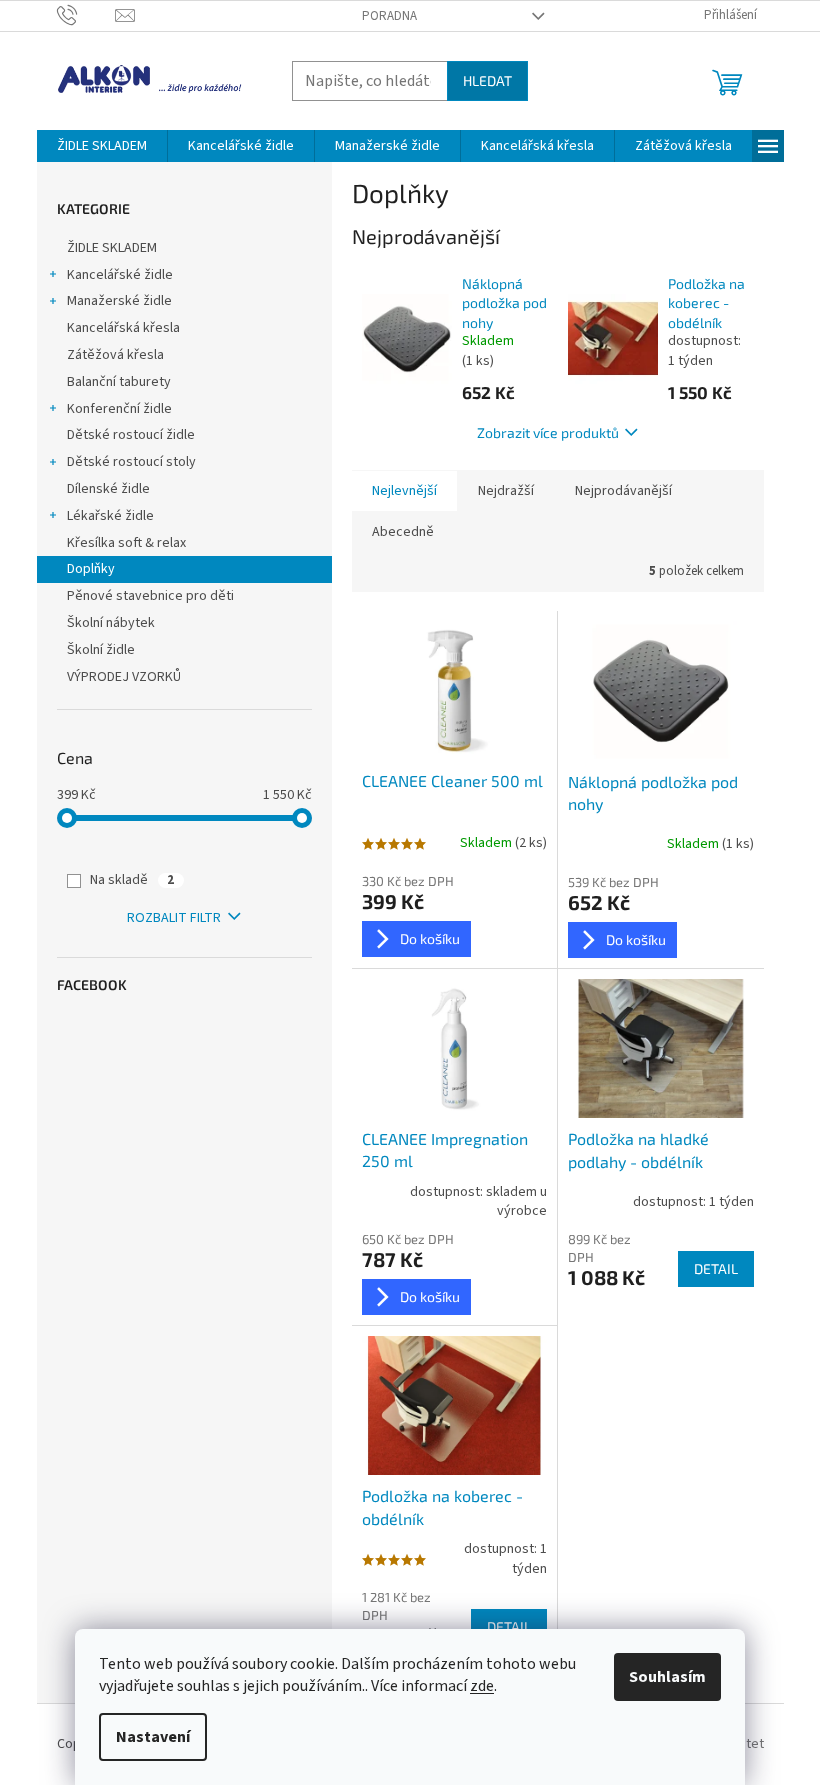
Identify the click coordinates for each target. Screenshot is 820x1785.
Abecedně (403, 532)
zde (482, 1686)
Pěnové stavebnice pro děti (150, 596)
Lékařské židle (110, 516)
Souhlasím (667, 1677)
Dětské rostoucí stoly (131, 462)
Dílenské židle (108, 489)
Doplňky (91, 569)
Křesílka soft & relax (126, 543)
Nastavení (153, 1737)
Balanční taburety (119, 382)
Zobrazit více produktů (548, 432)
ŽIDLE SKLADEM (112, 248)
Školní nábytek (111, 623)
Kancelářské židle (120, 275)
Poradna (389, 16)
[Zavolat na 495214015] (86, 15)
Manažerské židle (119, 301)
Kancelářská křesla (123, 328)
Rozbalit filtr (174, 918)
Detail (716, 1268)
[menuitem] (102, 146)
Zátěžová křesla (115, 355)
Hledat (487, 80)
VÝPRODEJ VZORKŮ (124, 677)
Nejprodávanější (623, 491)
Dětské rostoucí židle (131, 435)
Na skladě (132, 880)
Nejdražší (506, 491)
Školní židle (101, 650)
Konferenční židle (119, 409)
